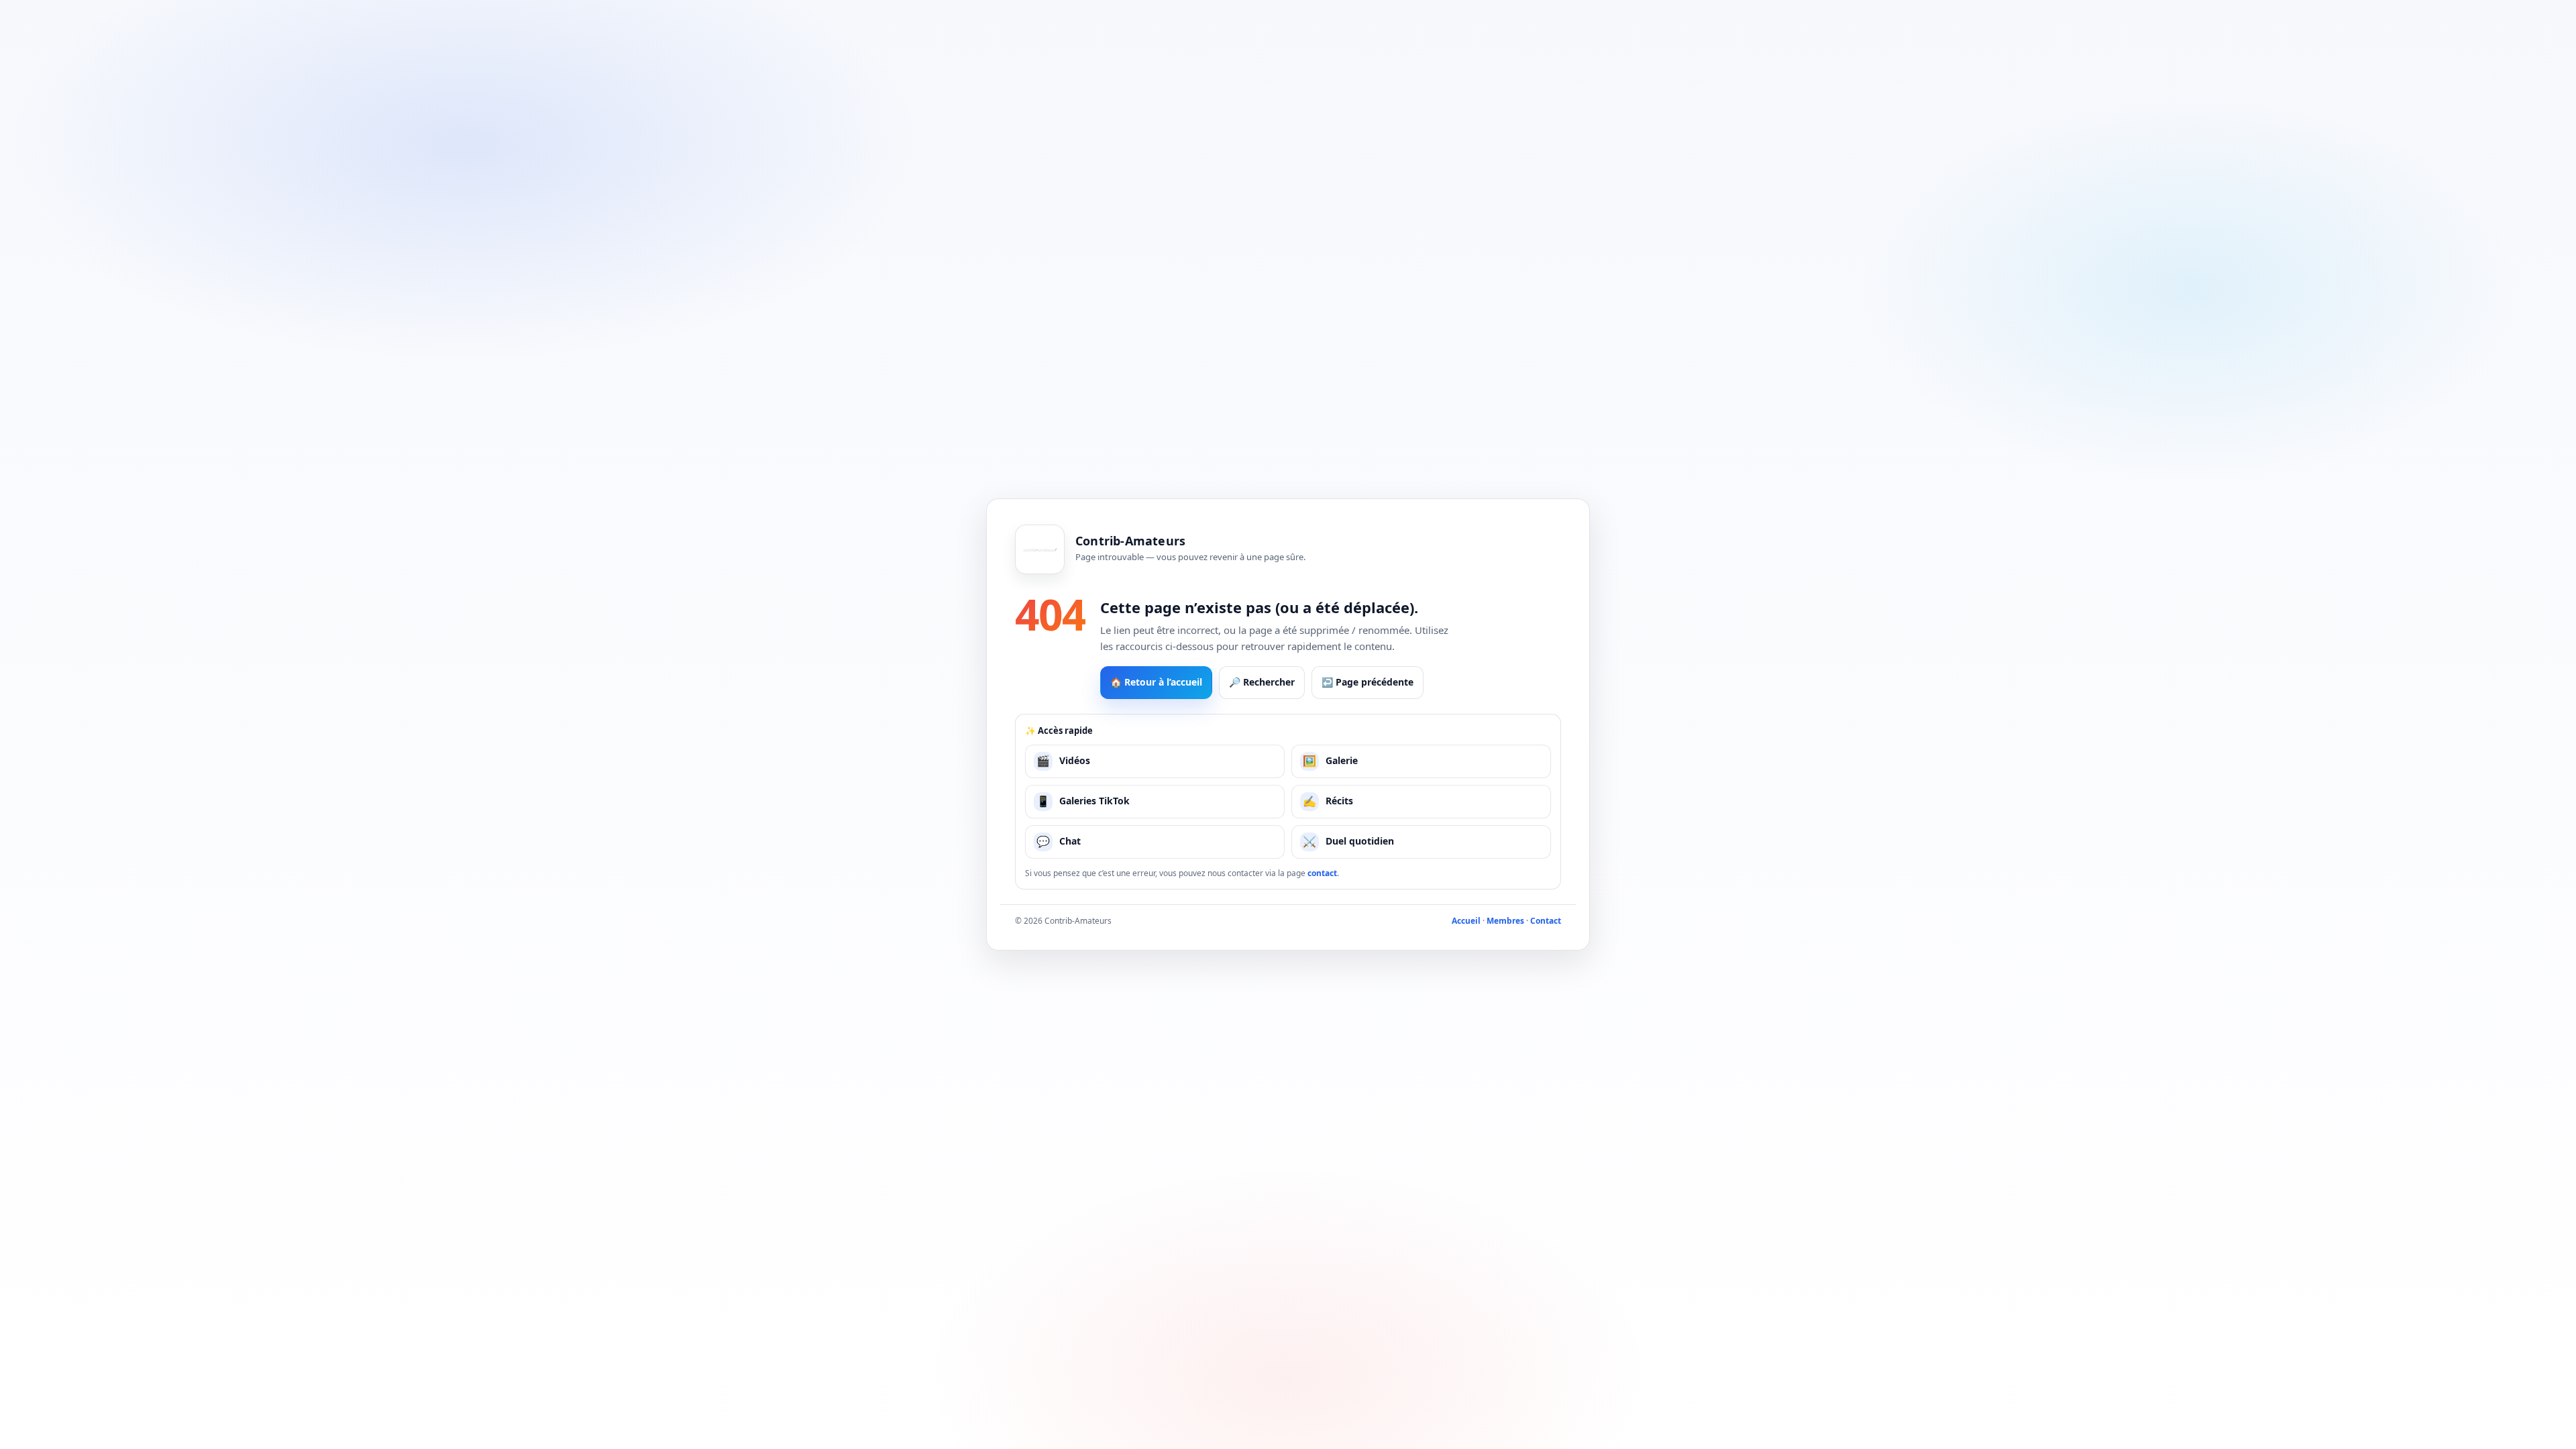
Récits (1328, 801)
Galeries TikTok (1083, 801)
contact (1322, 873)
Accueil (1466, 921)
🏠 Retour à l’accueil (1156, 682)
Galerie (1330, 761)
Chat (1059, 841)
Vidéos (1063, 761)
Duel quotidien (1348, 841)
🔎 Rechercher (1262, 682)
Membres (1505, 921)
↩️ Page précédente (1367, 682)
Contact (1546, 921)
